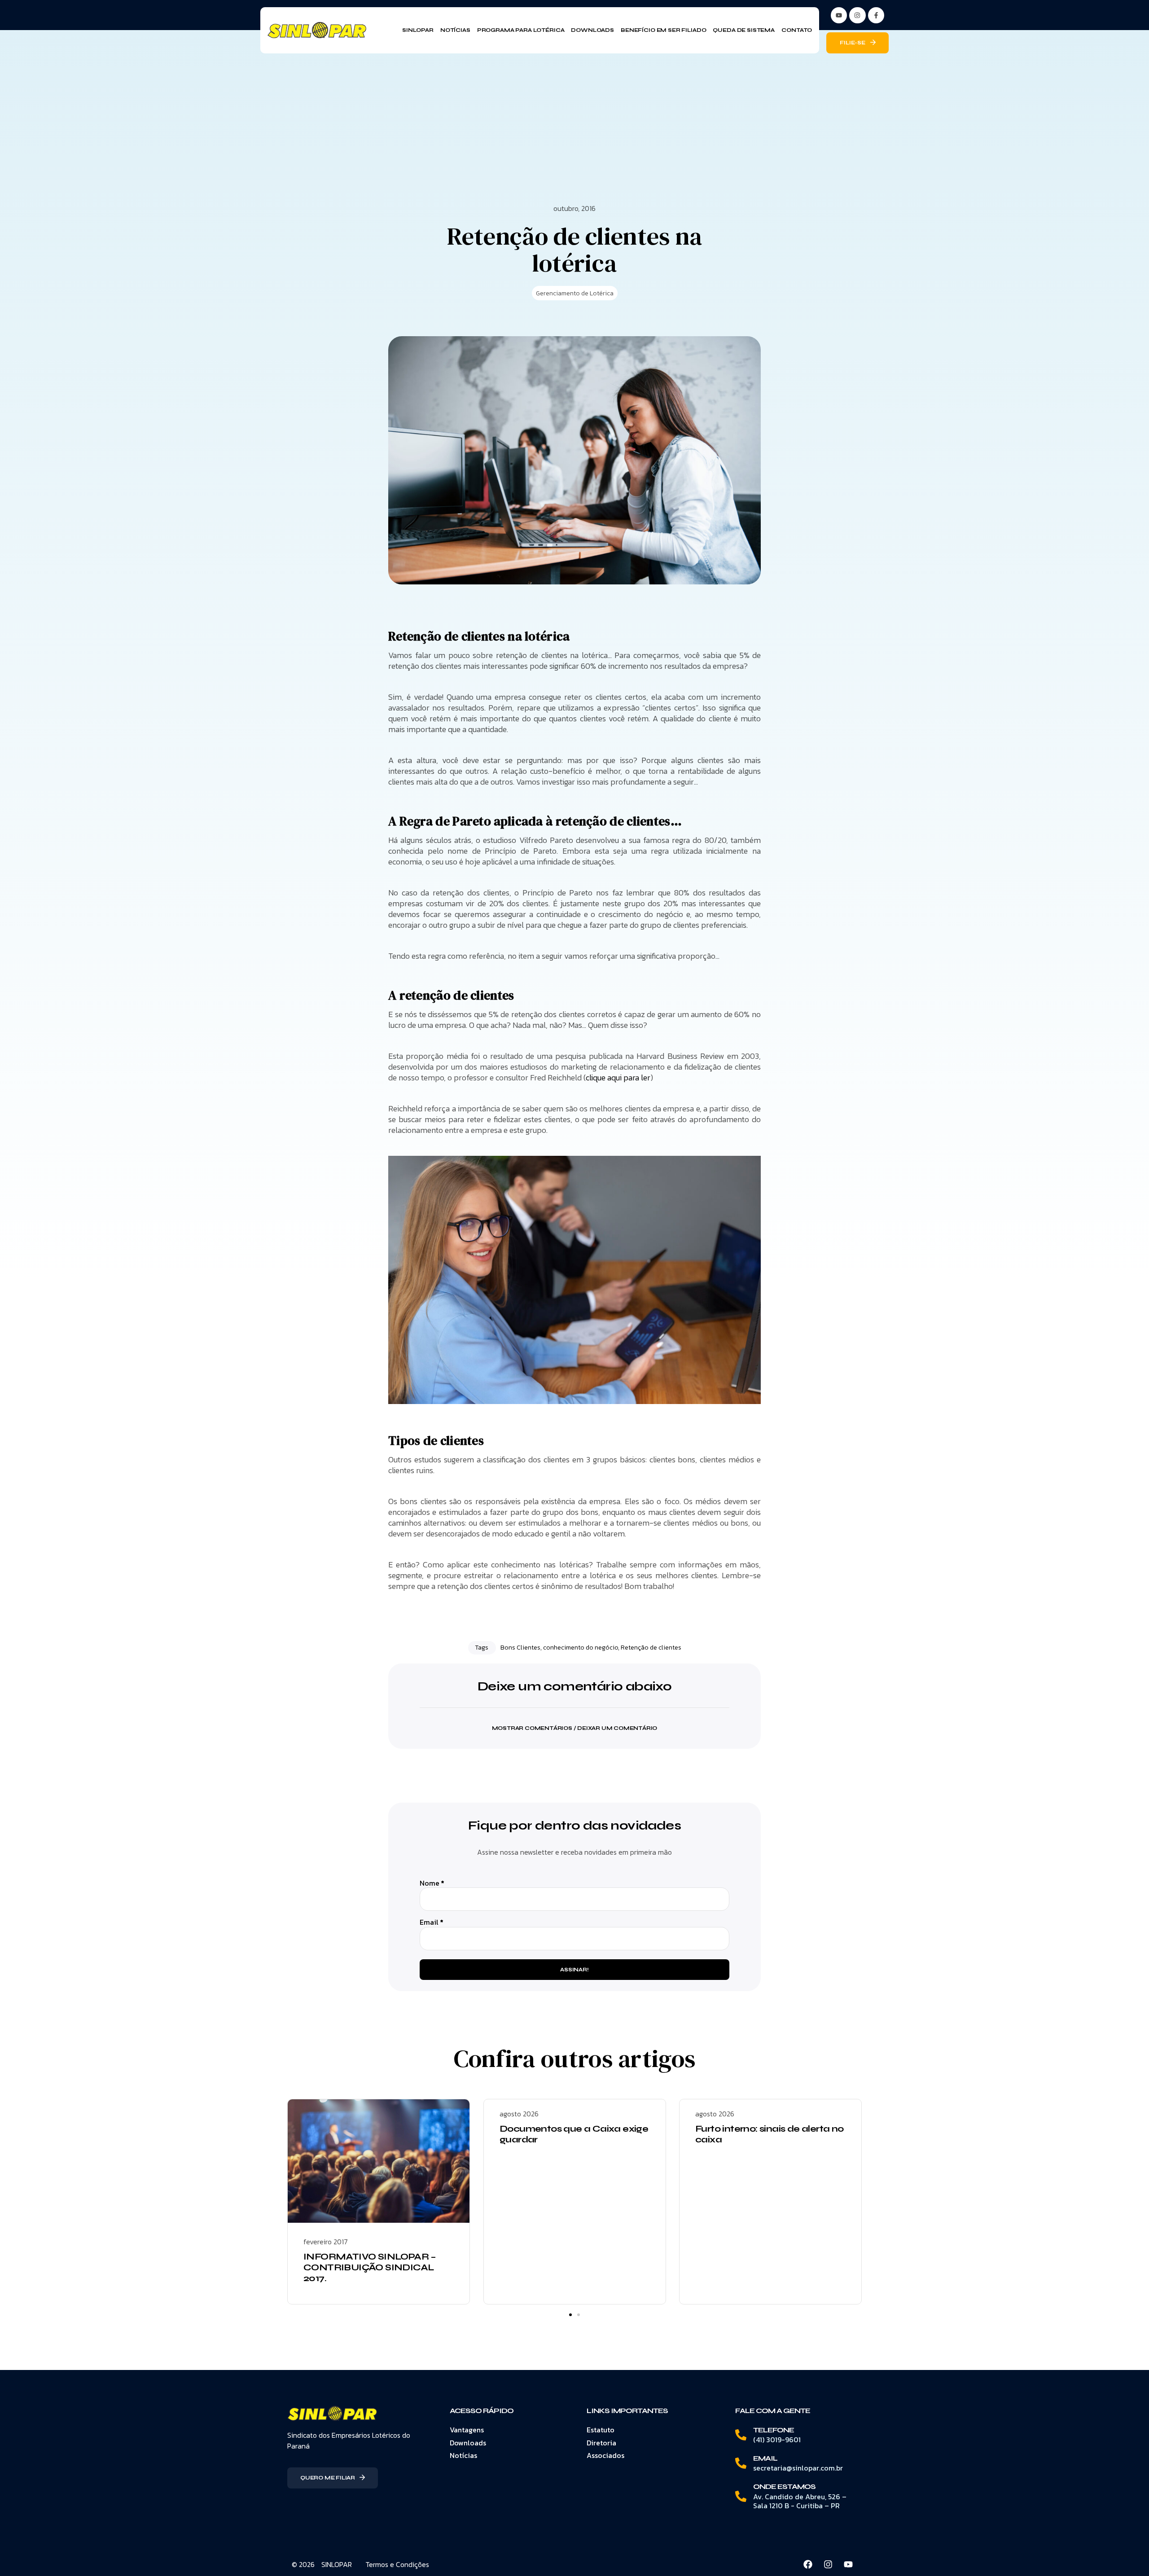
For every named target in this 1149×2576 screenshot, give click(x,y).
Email (432, 1922)
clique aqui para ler (618, 1077)
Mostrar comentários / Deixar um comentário (575, 1728)
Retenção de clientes (651, 1648)
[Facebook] (808, 2564)
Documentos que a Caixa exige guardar (574, 2134)
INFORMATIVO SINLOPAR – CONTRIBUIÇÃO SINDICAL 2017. (370, 2267)
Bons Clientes (520, 1648)
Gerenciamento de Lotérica (575, 293)
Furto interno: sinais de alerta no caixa (770, 2134)
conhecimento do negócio (581, 1648)
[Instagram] (857, 15)
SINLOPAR (337, 2564)
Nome (432, 1883)
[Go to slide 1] (570, 2315)
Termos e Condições (397, 2564)
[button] (574, 1722)
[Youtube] (848, 2564)
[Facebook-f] (876, 15)
